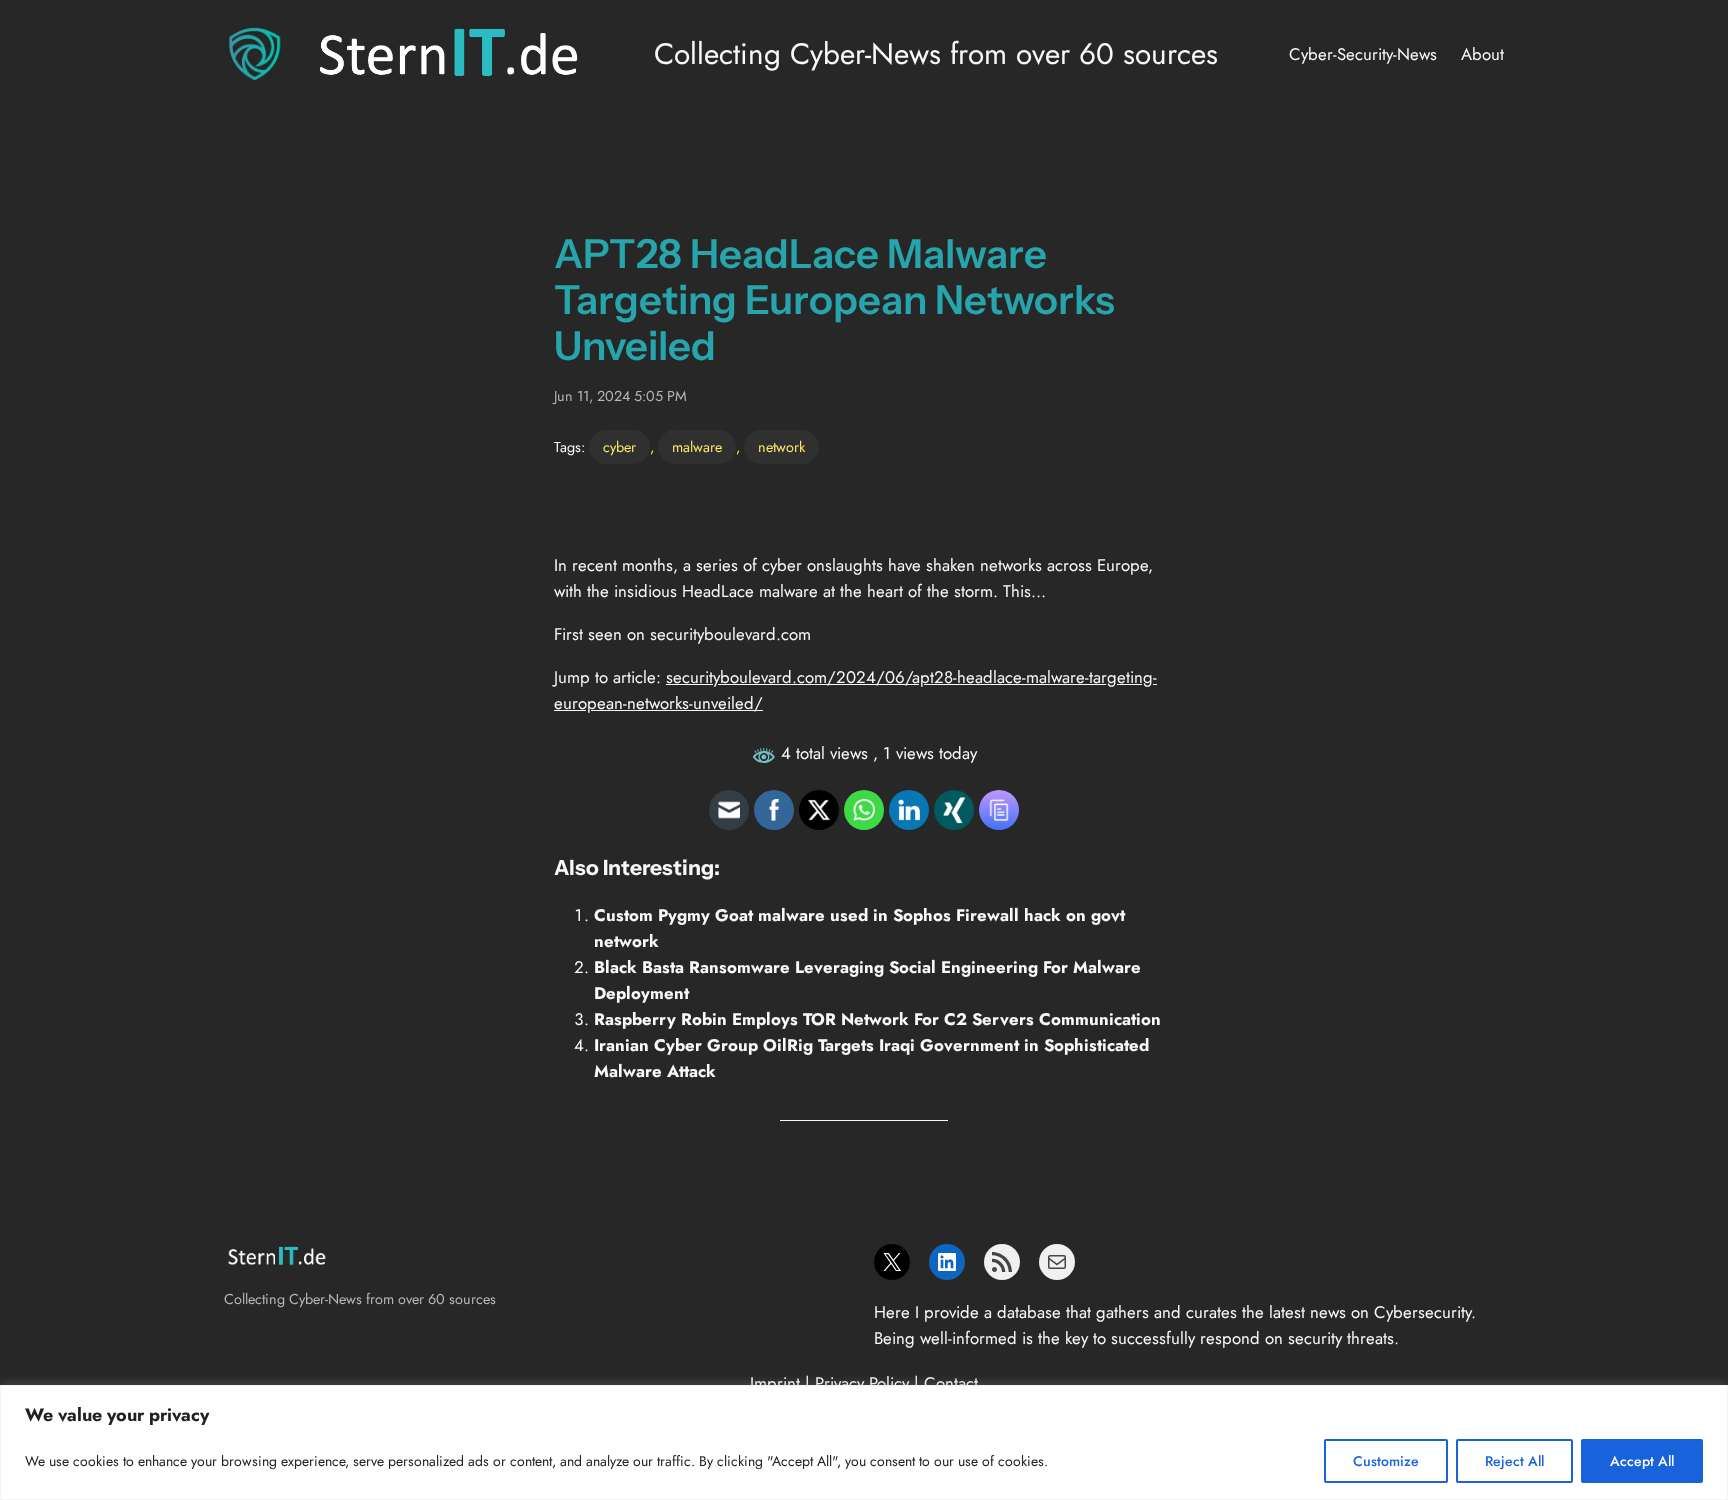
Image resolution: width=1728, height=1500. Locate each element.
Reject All (1514, 1461)
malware (697, 447)
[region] (864, 1442)
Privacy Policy (862, 1383)
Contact (951, 1383)
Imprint (775, 1383)
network (781, 447)
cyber (619, 447)
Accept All (1642, 1461)
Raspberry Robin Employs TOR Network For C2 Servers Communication (877, 1019)
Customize (1386, 1461)
